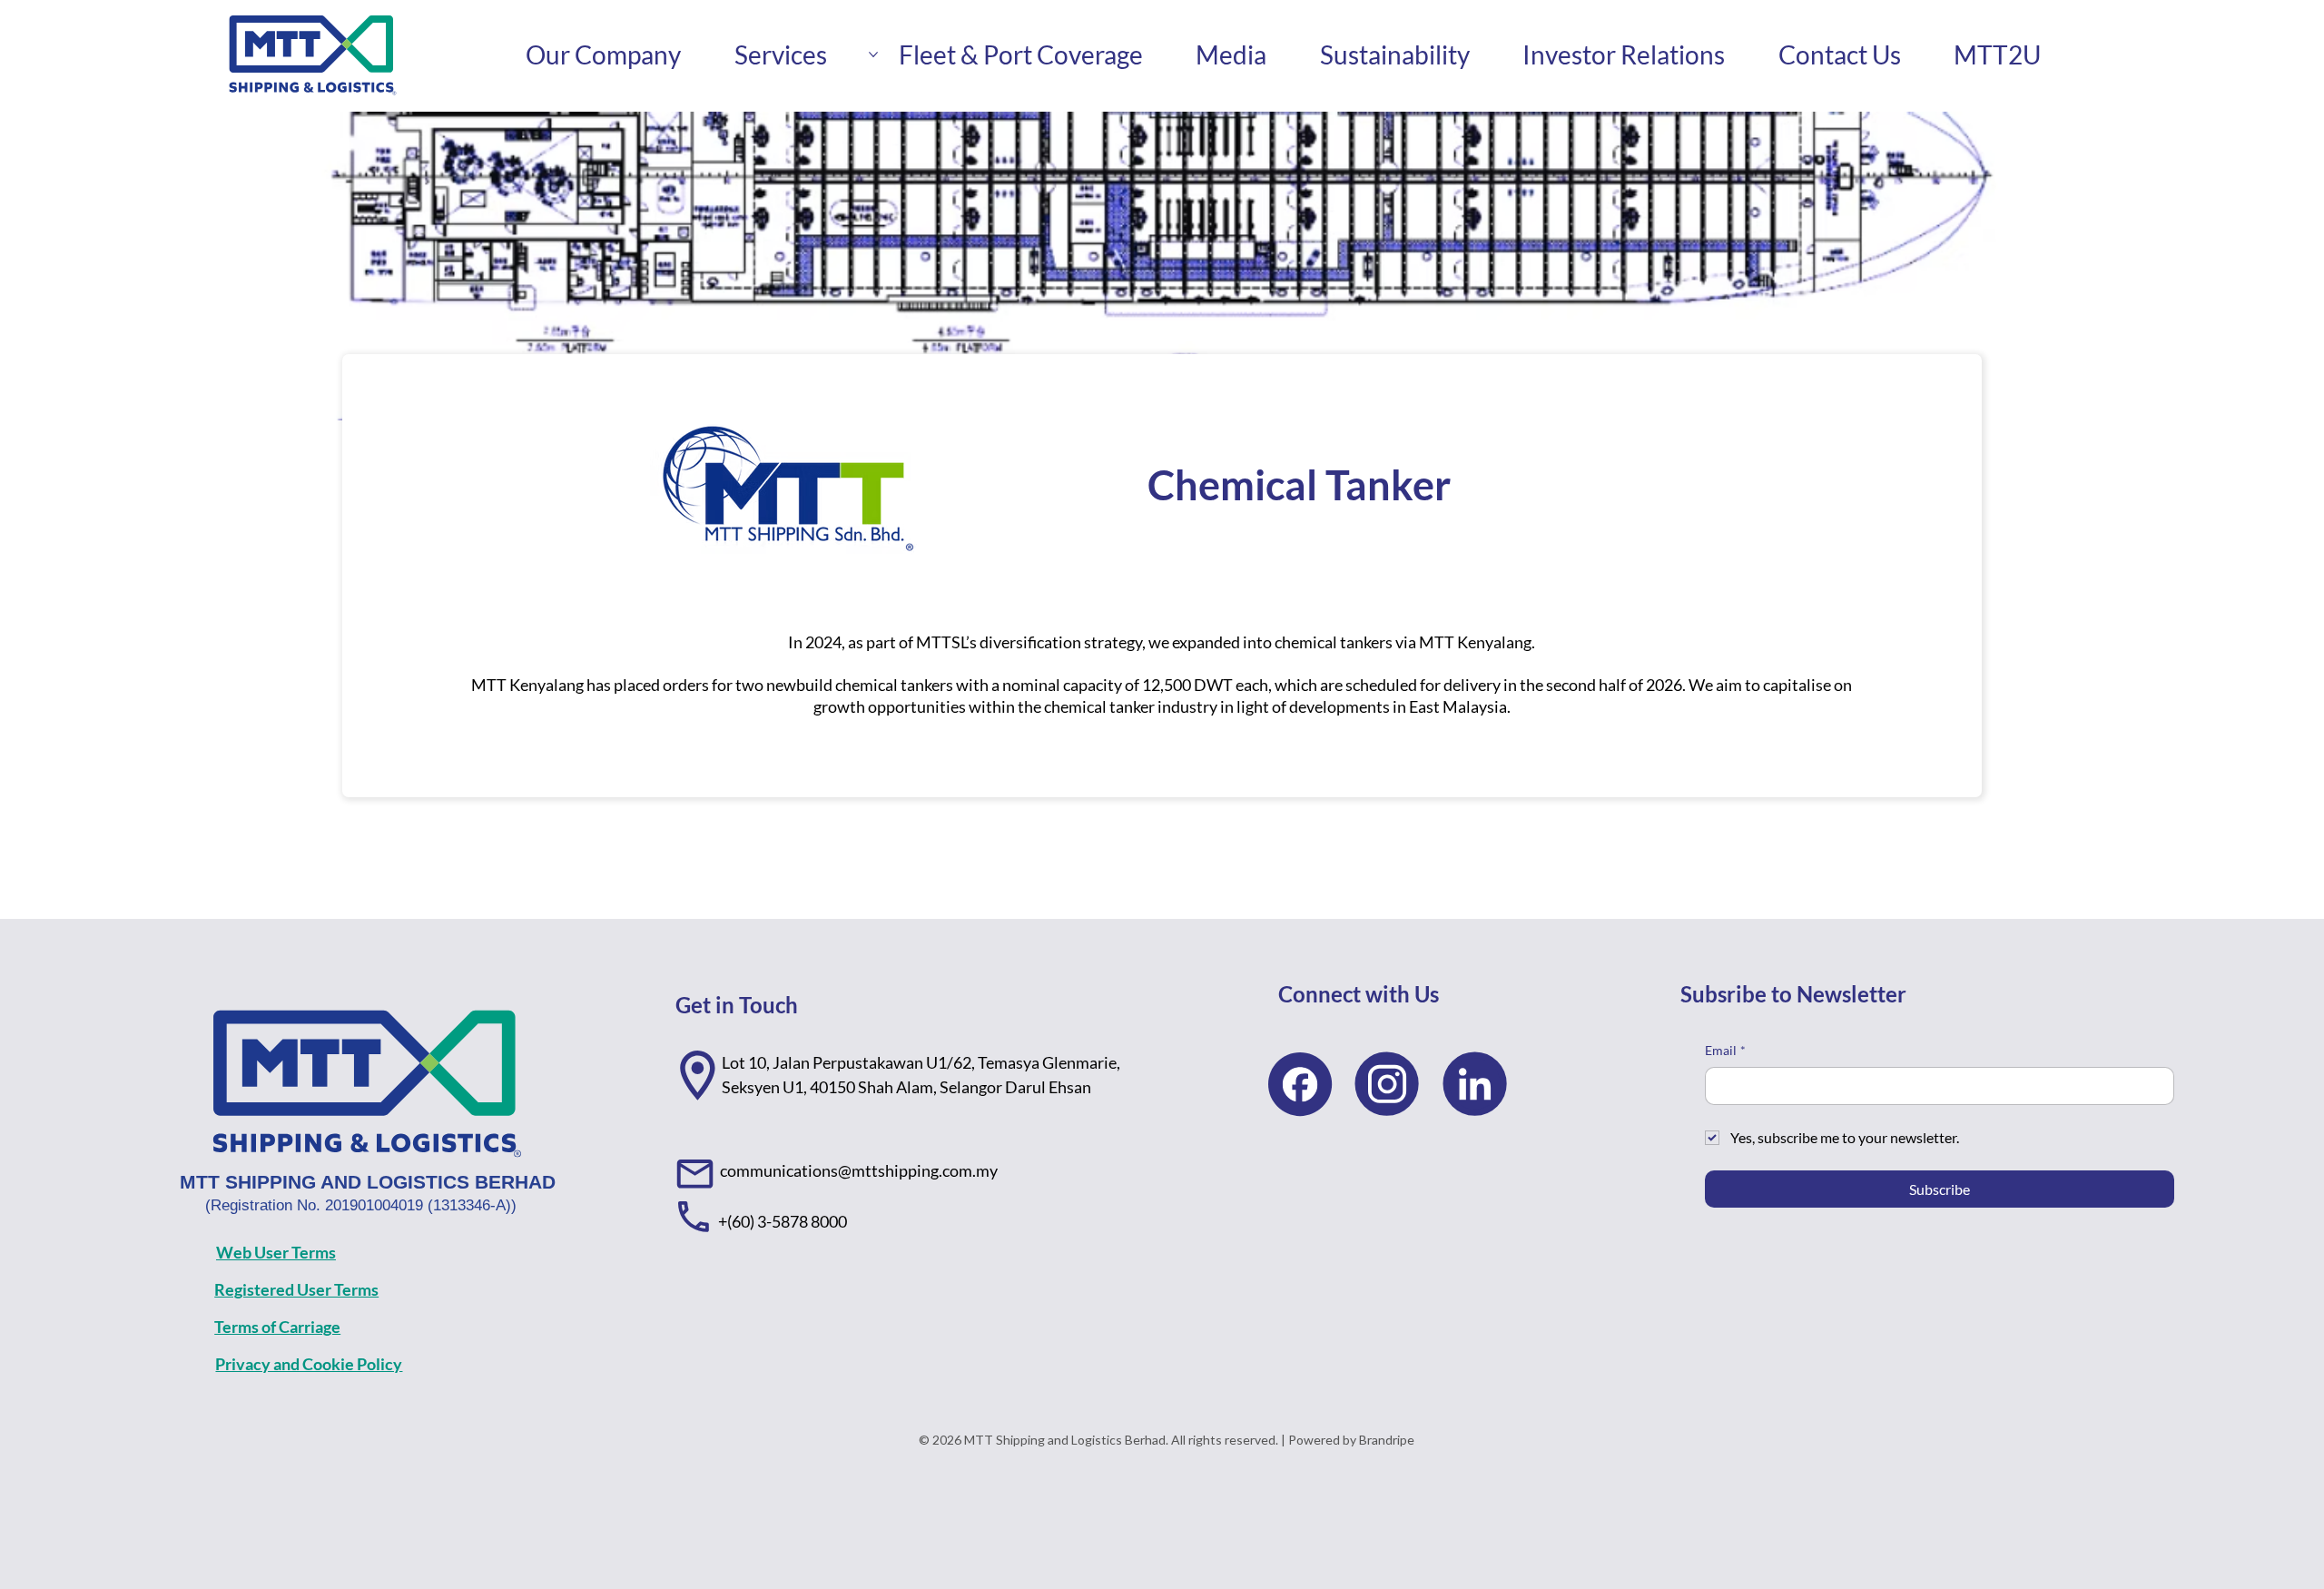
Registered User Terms (296, 1289)
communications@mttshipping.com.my (859, 1170)
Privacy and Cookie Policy (309, 1364)
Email (1725, 1050)
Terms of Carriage (277, 1327)
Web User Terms (276, 1252)
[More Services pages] (873, 54)
